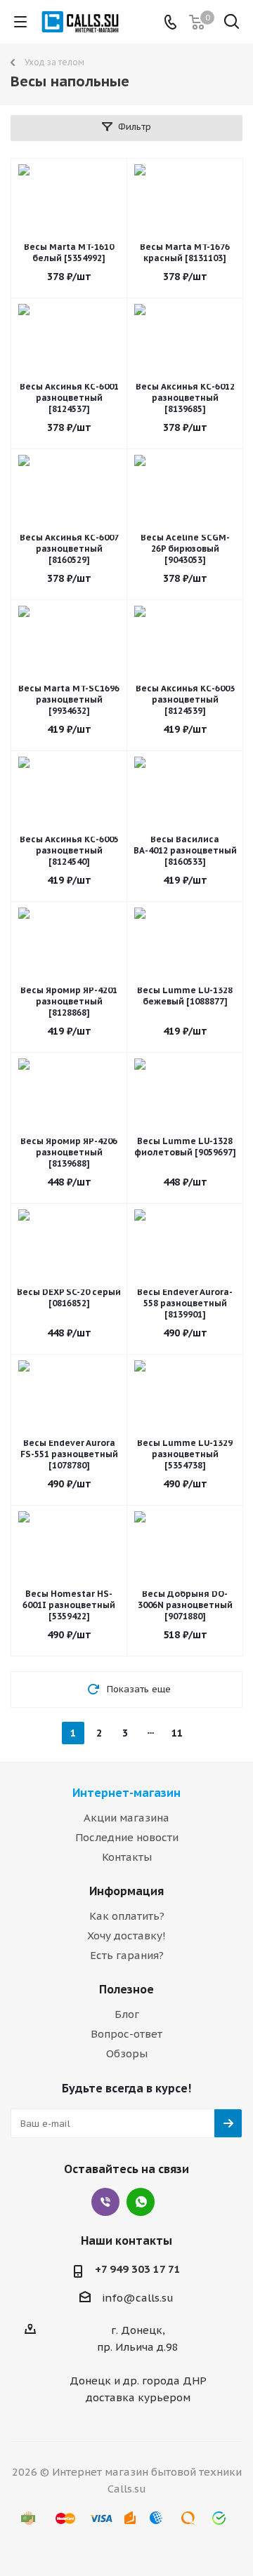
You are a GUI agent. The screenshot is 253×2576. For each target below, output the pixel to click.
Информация (126, 1891)
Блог (127, 2014)
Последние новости (127, 1837)
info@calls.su (138, 2298)
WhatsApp (141, 2202)
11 (177, 1733)
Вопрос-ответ (126, 2034)
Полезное (126, 1989)
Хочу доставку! (126, 1936)
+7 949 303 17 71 (138, 2269)
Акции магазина (126, 1818)
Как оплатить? (127, 1916)
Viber (105, 2202)
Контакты (127, 1857)
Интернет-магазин (126, 1793)
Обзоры (127, 2053)
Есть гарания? (127, 1955)
